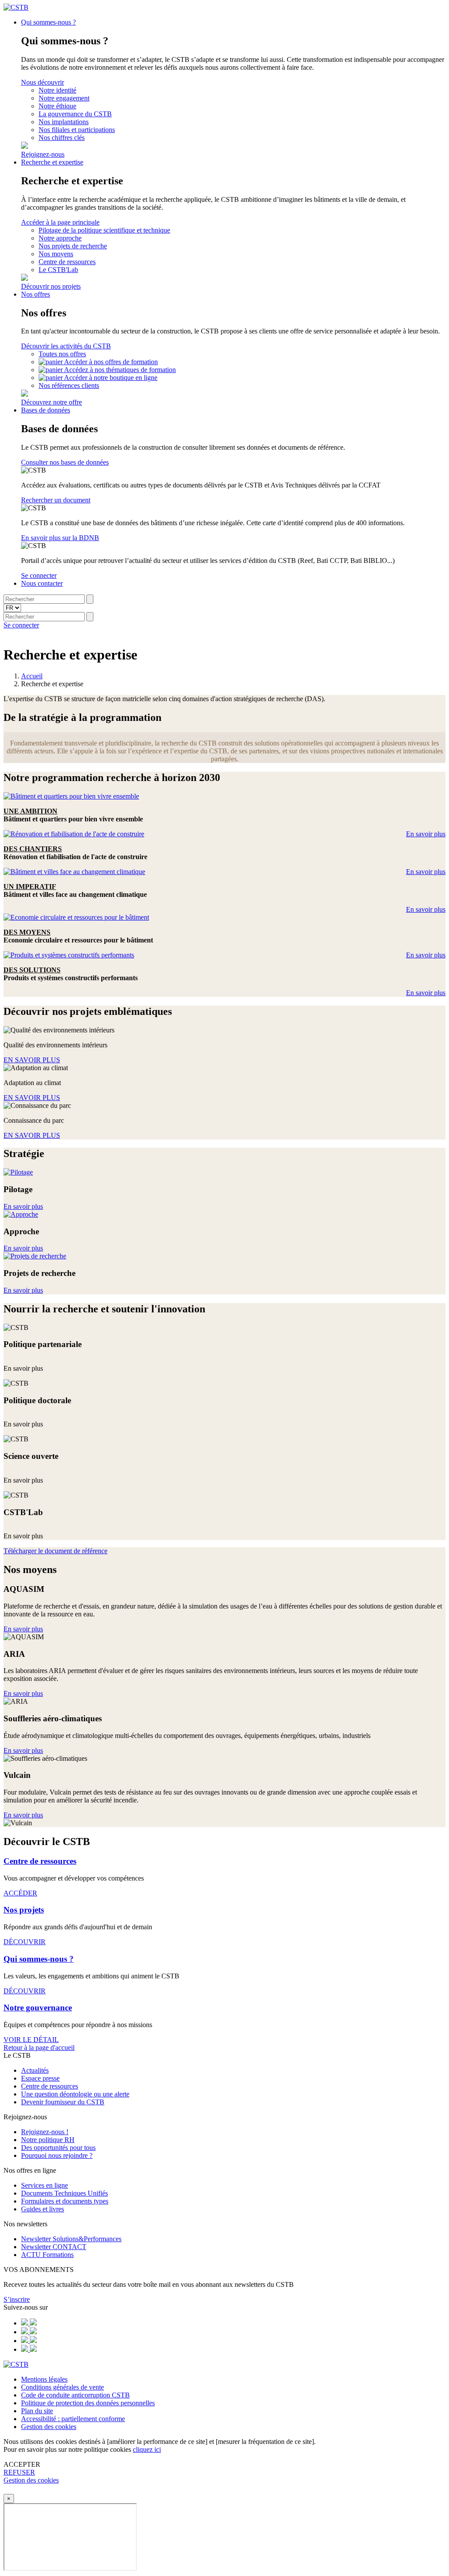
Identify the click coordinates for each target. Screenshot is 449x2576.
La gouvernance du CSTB (75, 114)
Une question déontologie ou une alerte (75, 2094)
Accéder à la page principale (60, 222)
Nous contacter (42, 583)
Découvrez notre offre (52, 402)
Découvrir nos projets (51, 286)
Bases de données (46, 410)
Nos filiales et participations (77, 130)
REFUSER (19, 2472)
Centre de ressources (67, 262)
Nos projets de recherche (73, 246)
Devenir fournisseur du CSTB (63, 2102)
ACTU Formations (47, 2255)
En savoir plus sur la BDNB (60, 538)
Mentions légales (44, 2379)
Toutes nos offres (62, 354)
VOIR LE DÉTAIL (31, 2040)
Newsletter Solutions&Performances (71, 2239)
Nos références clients (69, 385)
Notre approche (60, 238)
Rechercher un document (56, 500)
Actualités (35, 2070)
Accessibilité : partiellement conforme (73, 2419)
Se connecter (39, 575)
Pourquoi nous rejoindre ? (57, 2155)
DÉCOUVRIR (25, 1942)
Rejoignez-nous (43, 154)
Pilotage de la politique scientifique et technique (104, 230)
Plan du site (37, 2411)
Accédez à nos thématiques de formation (120, 370)
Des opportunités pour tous (58, 2148)
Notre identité (57, 90)
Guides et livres (43, 2209)
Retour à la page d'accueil (39, 2048)
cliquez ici (147, 2449)
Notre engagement (64, 98)
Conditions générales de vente (62, 2387)
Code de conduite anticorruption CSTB (75, 2395)
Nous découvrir (43, 82)
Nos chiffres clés (62, 138)
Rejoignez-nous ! (45, 2132)
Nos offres (36, 294)
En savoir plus (426, 834)
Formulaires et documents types (65, 2201)
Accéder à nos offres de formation (111, 362)
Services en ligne (45, 2185)
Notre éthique (57, 106)
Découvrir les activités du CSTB (66, 346)
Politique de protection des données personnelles (88, 2403)
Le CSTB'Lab (58, 270)
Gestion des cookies (49, 2427)
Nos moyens (56, 254)
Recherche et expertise (52, 162)
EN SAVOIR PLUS (32, 1060)
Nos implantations (64, 122)
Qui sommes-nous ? (48, 22)
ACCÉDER (20, 1893)
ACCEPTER (22, 2464)
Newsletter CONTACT (54, 2247)
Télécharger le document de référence (55, 1551)
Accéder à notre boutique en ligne (111, 378)
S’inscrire (17, 2299)
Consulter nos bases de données (65, 462)
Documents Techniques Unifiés (64, 2193)
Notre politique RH (48, 2140)
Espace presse (40, 2078)
